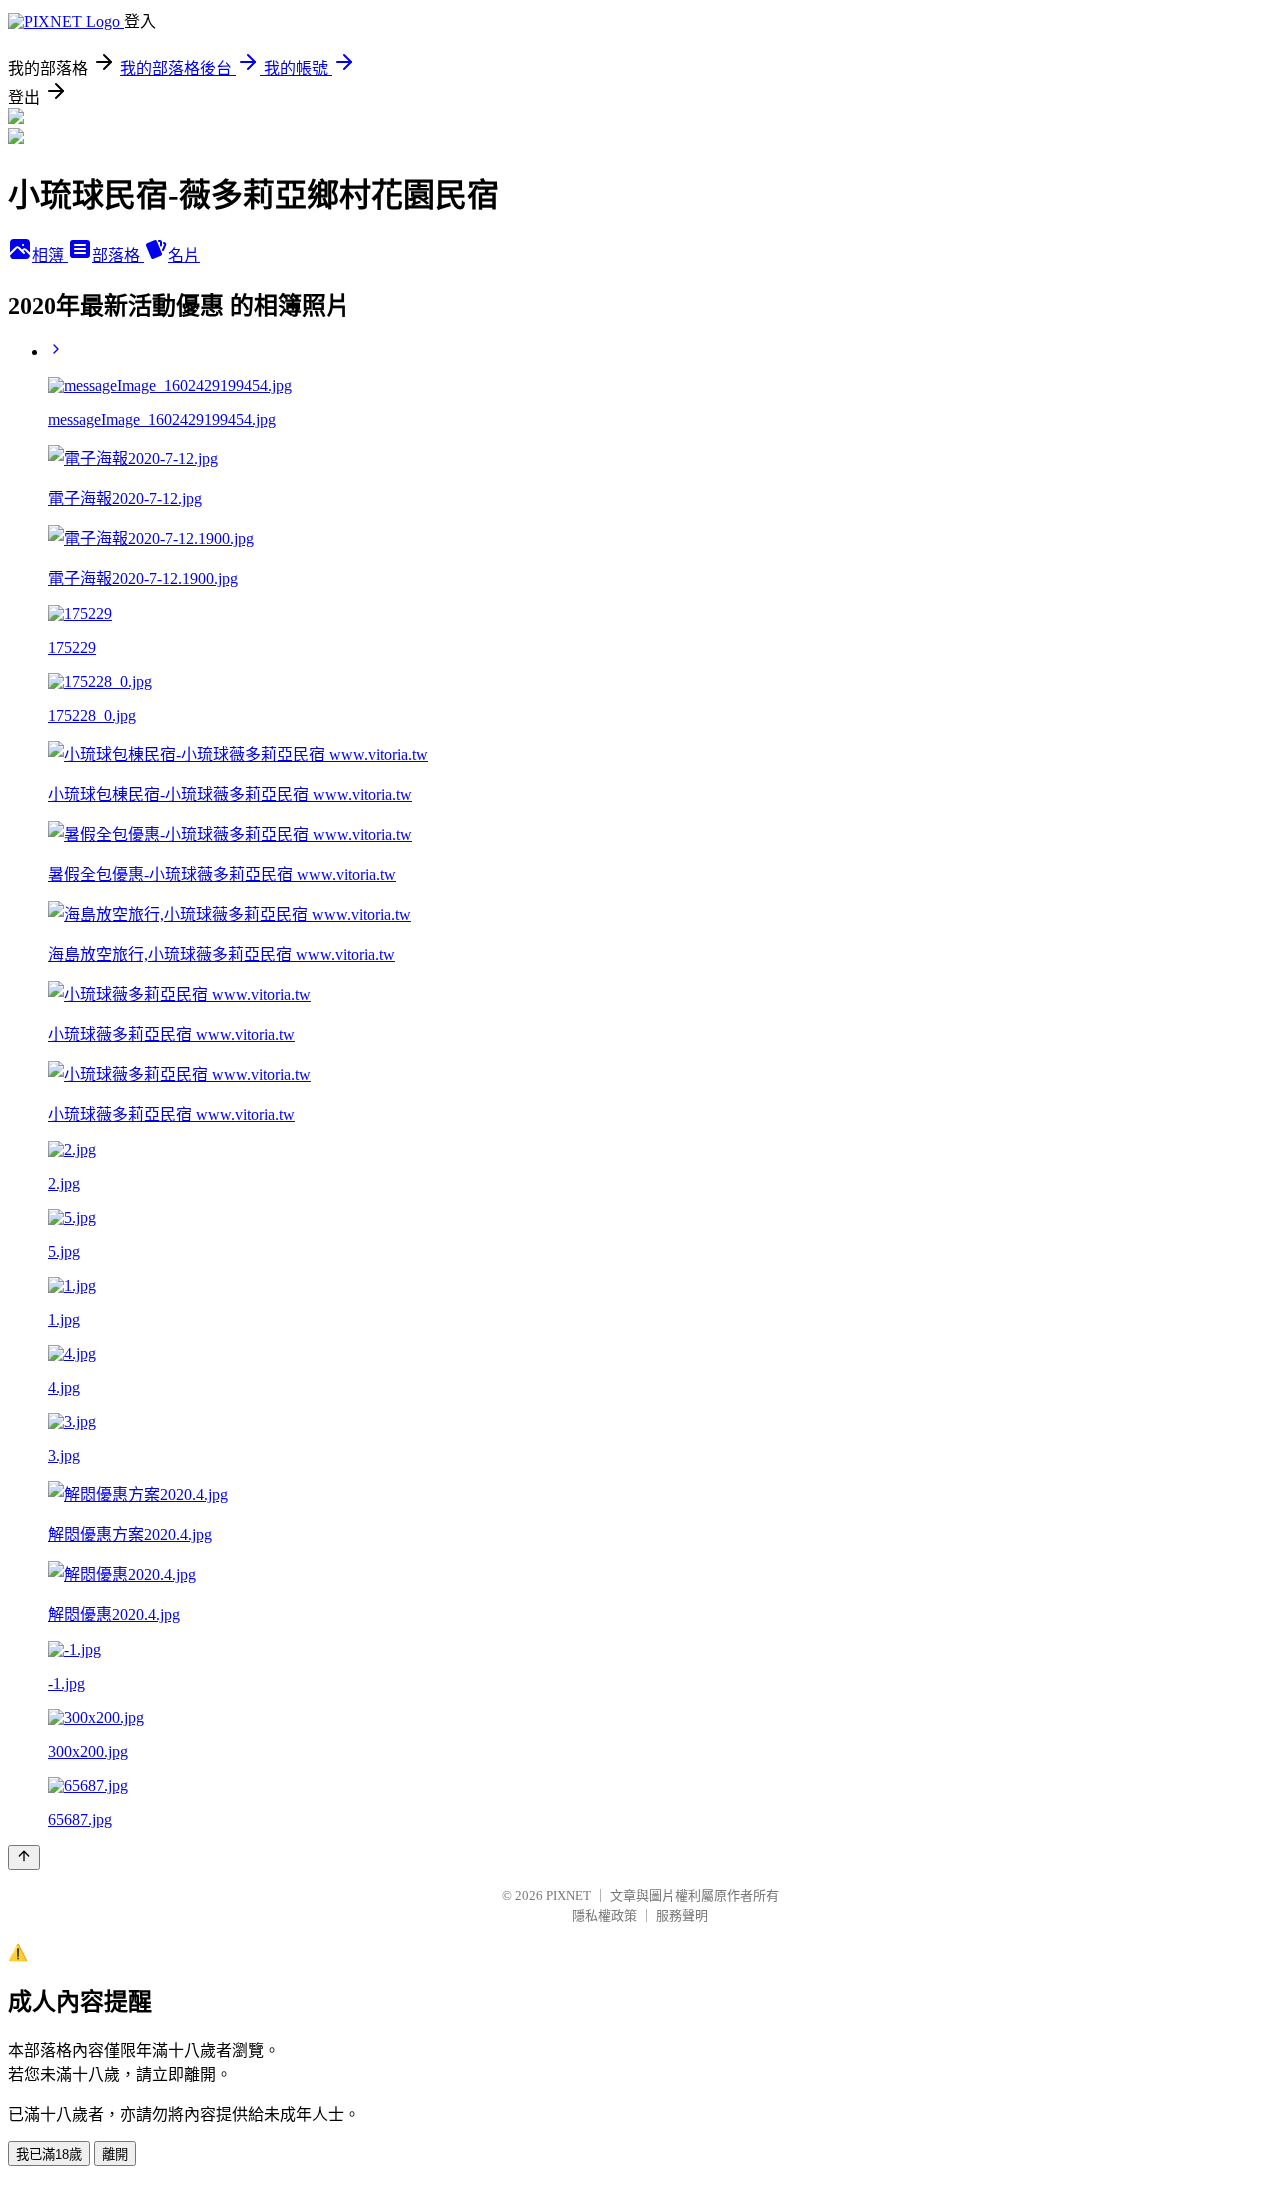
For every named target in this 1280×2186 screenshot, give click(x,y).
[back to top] (24, 1857)
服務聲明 (682, 1915)
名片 (184, 255)
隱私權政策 (604, 1915)
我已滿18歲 (49, 2154)
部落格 (118, 255)
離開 (115, 2154)
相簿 (50, 255)
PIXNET (568, 1895)
